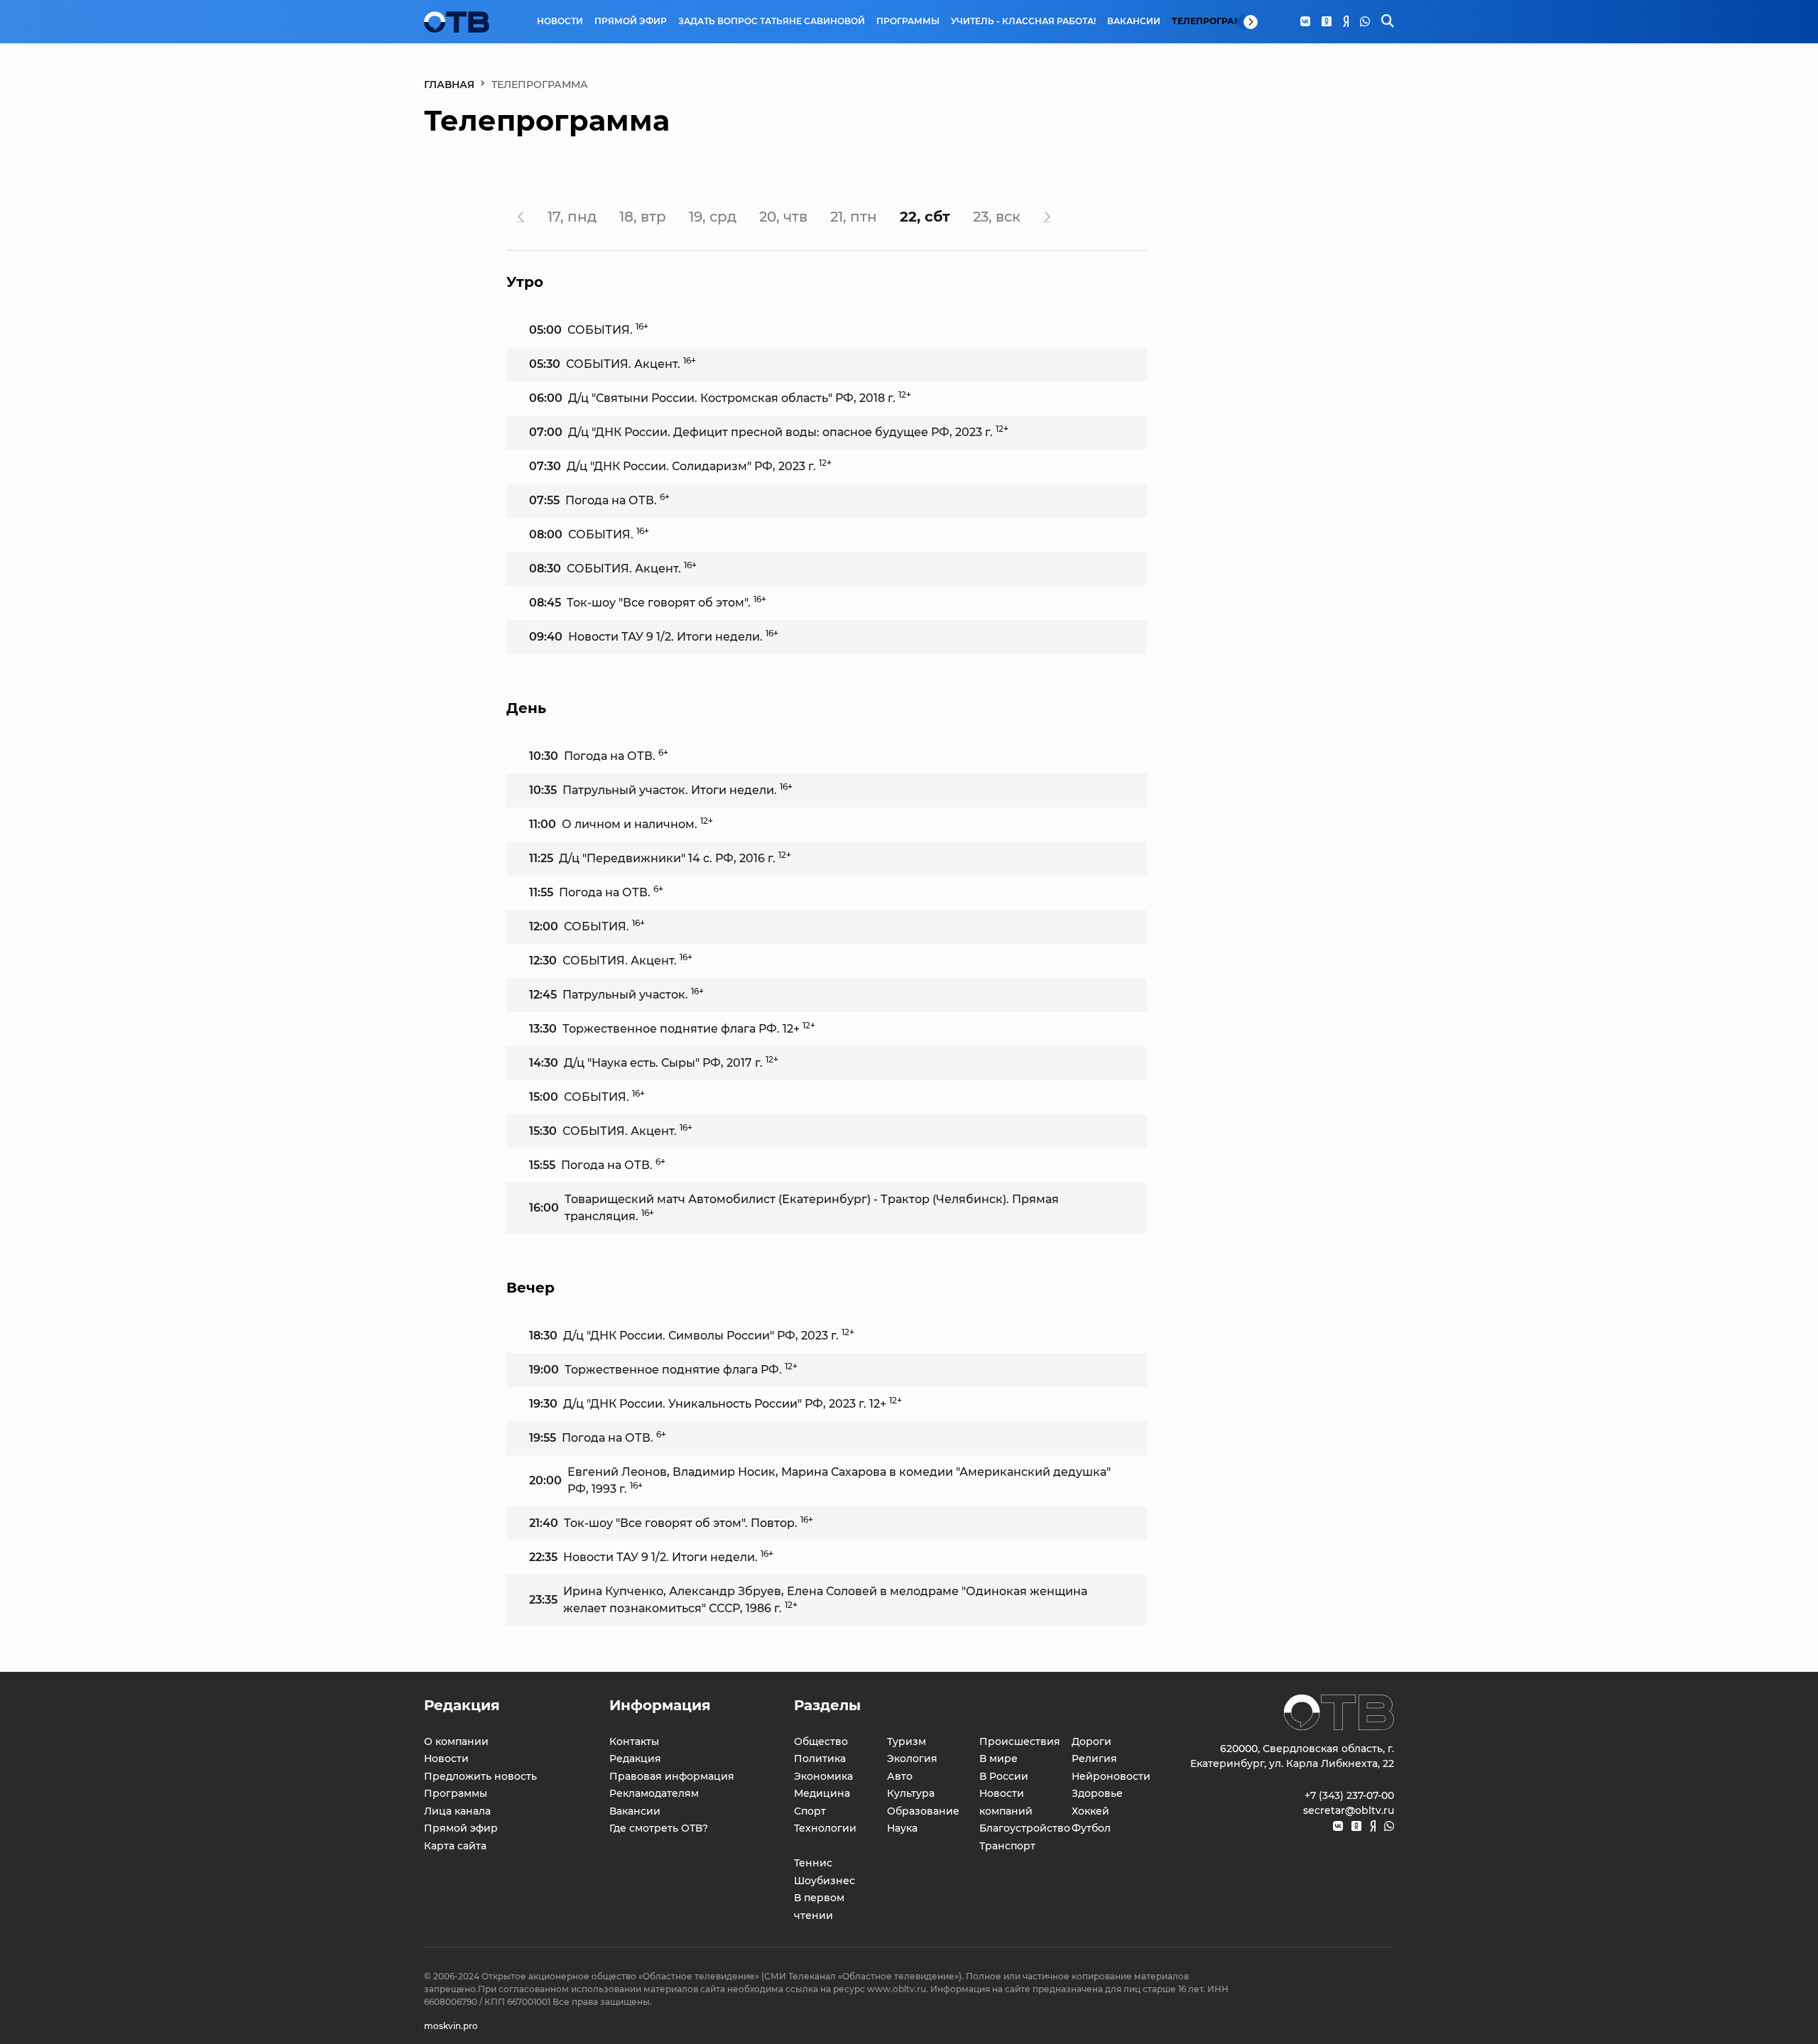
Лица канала (457, 1811)
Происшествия (1020, 1741)
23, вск (997, 217)
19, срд (713, 217)
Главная (449, 85)
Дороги (1092, 1741)
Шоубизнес (824, 1881)
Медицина (822, 1793)
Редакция (635, 1758)
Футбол (1091, 1828)
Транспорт (1007, 1846)
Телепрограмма (1215, 21)
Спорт (810, 1811)
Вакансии (1134, 21)
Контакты (634, 1741)
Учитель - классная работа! (1023, 21)
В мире (998, 1758)
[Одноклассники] (1327, 22)
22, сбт (925, 217)
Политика (820, 1758)
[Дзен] (1346, 22)
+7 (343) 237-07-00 (1349, 1795)
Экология (912, 1758)
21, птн (854, 217)
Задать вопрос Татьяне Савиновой (772, 21)
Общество (821, 1741)
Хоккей (1090, 1811)
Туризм (907, 1741)
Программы (908, 21)
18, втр (643, 217)
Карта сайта (455, 1846)
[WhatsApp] (1365, 22)
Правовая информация (672, 1776)
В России (1004, 1776)
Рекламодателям (654, 1793)
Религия (1094, 1758)
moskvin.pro (451, 2026)
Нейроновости (1111, 1776)
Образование (923, 1811)
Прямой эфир (631, 21)
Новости (560, 21)
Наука (902, 1828)
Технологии (825, 1828)
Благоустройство (1025, 1828)
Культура (911, 1793)
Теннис (813, 1863)
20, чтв (783, 217)
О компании (456, 1741)
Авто (900, 1776)
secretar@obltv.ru (1349, 1810)
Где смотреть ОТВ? (659, 1828)
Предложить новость (480, 1776)
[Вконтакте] (1305, 22)
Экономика (823, 1776)
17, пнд (572, 217)
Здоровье (1097, 1793)
